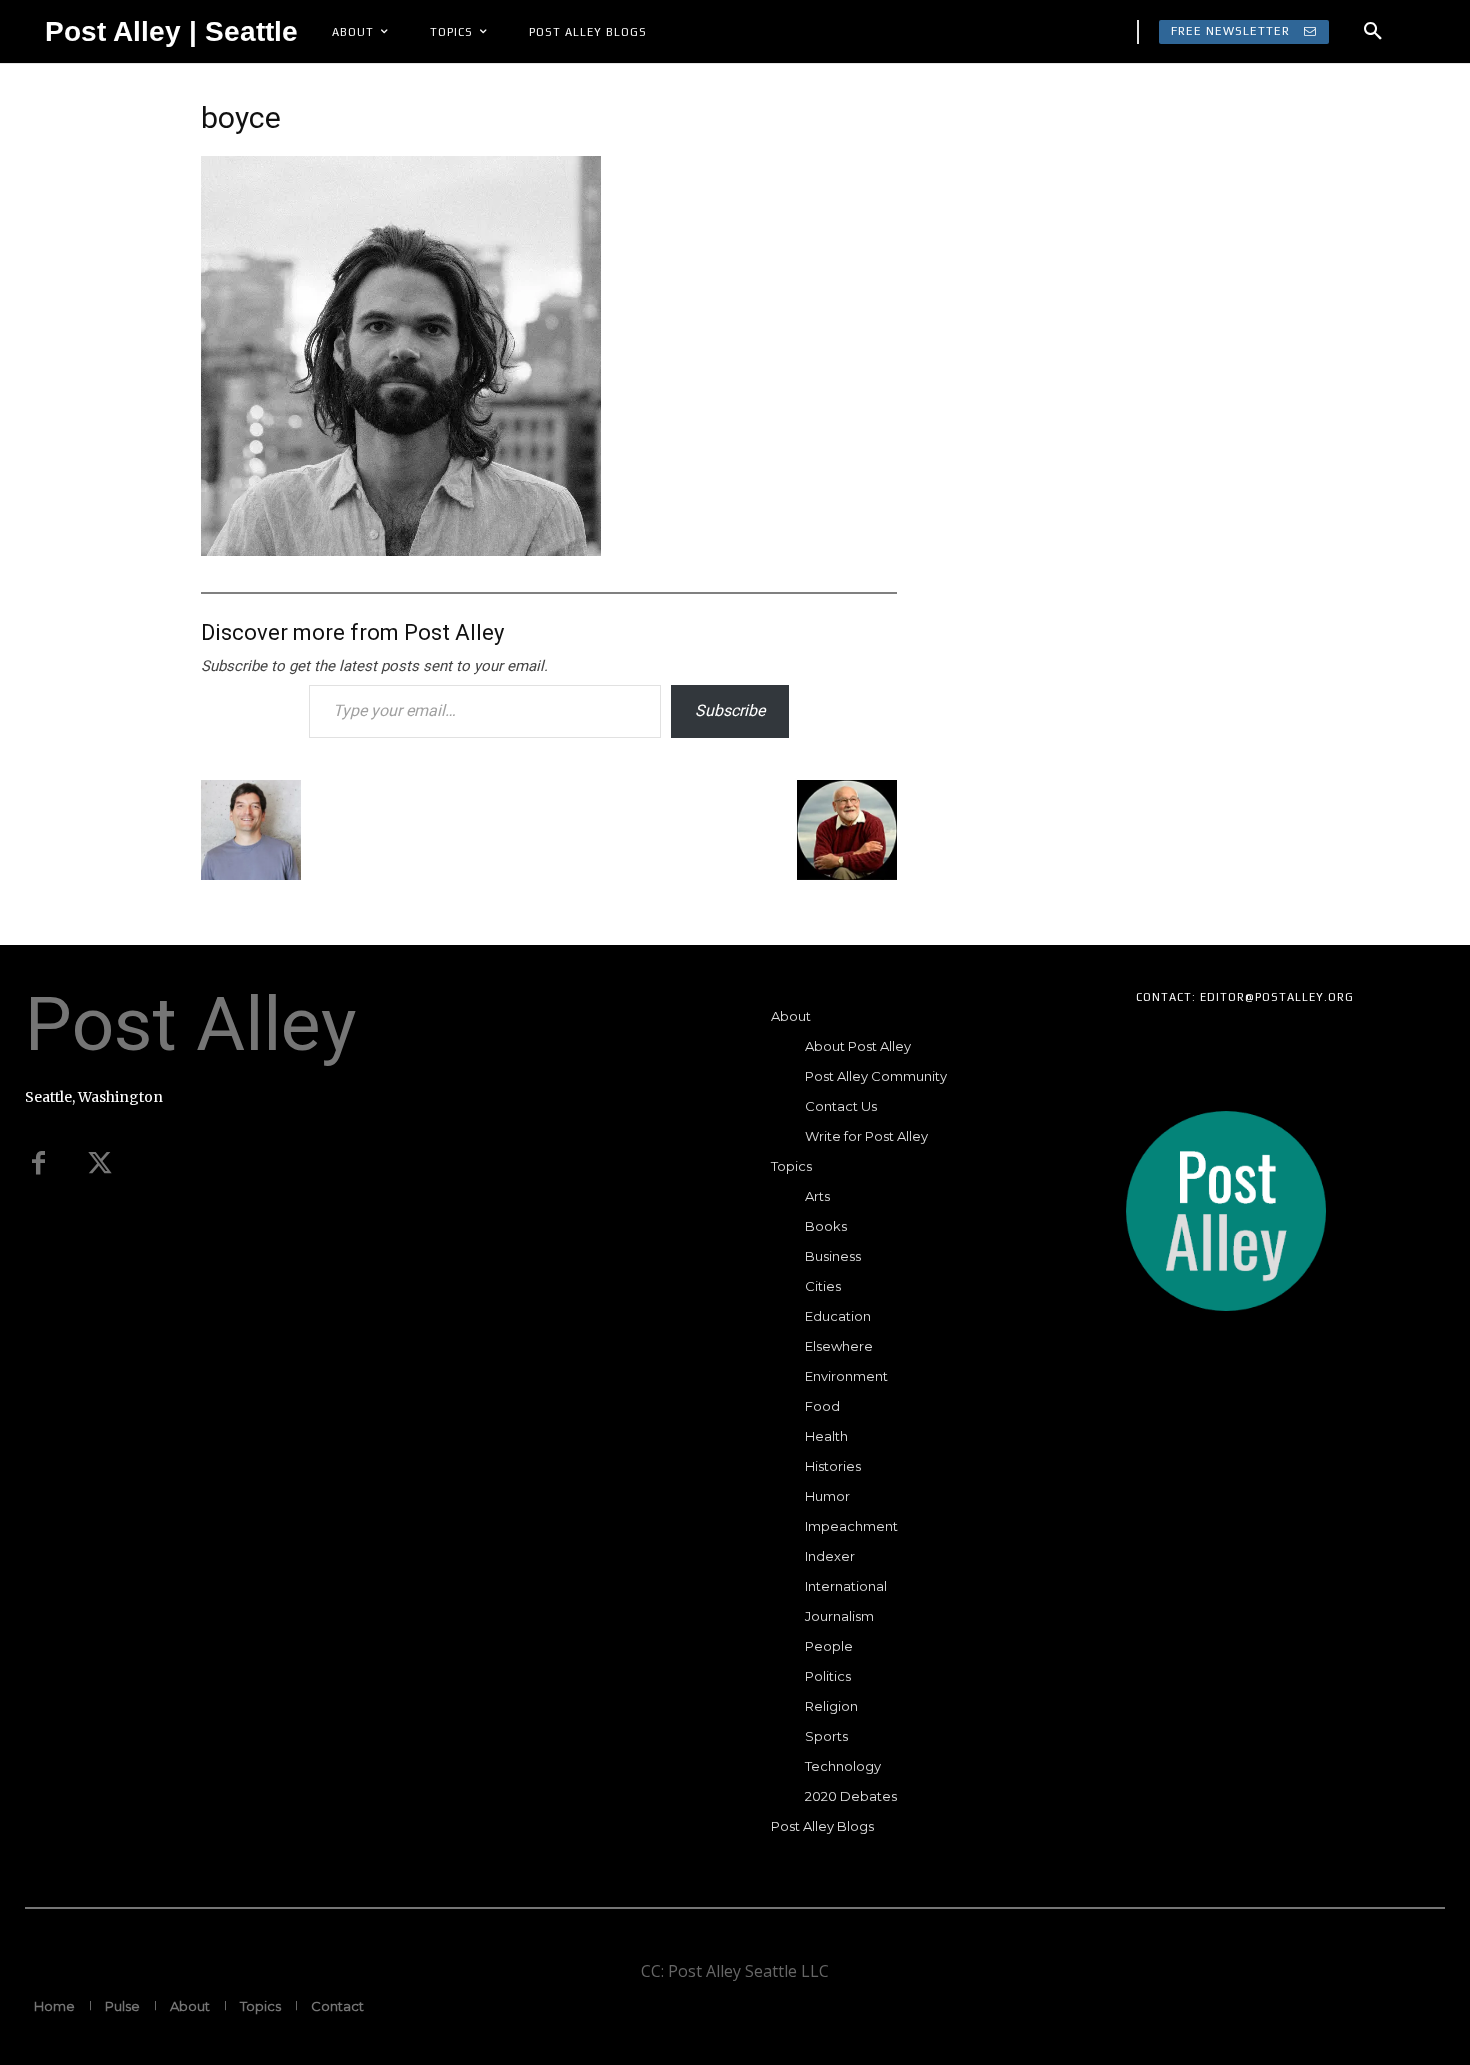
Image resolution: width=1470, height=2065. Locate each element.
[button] (1373, 32)
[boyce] (401, 549)
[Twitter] (100, 1164)
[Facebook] (38, 1164)
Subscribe (730, 710)
